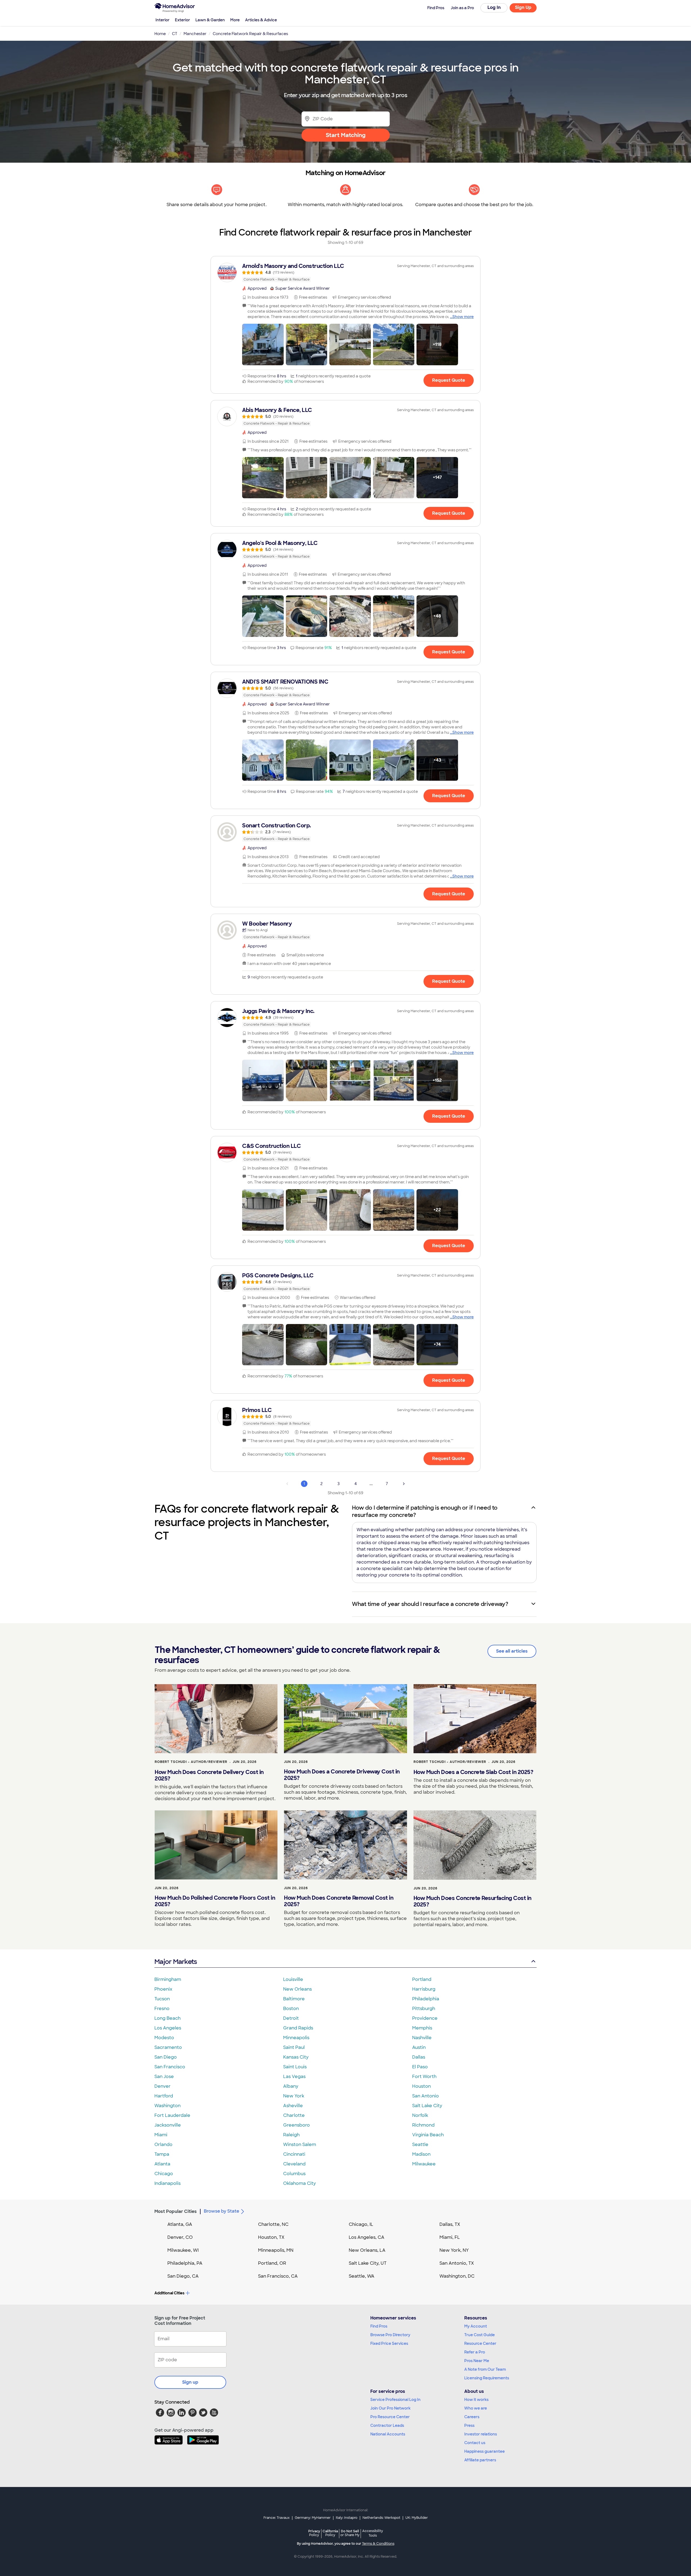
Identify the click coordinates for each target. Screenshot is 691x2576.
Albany (291, 2086)
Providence (425, 2018)
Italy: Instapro (347, 2518)
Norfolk (420, 2115)
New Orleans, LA (367, 2250)
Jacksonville (168, 2125)
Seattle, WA (362, 2276)
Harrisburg (424, 1989)
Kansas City (296, 2057)
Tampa (162, 2154)
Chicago (164, 2174)
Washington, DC (457, 2276)
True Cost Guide (480, 2335)
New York (294, 2096)
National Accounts (388, 2434)
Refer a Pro (475, 2352)
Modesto (164, 2038)
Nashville (422, 2038)
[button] (263, 344)
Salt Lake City (427, 2106)
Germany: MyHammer (313, 2518)
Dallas (419, 2057)
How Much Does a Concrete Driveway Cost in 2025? (342, 1775)
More (235, 20)
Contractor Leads (387, 2425)
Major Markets (176, 1962)
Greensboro (297, 2125)
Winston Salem (300, 2145)
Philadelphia (426, 1999)
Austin (419, 2047)
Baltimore (294, 1999)
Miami (161, 2135)
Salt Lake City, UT (368, 2263)
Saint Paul (294, 2047)
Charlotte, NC (273, 2224)
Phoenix (163, 1989)
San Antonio (426, 2096)
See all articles (512, 1651)
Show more (463, 317)
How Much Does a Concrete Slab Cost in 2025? (473, 1772)
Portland (422, 1979)
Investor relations (481, 2434)
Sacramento (168, 2047)
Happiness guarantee (485, 2451)
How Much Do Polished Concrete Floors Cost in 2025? (215, 1901)
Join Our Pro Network (390, 2408)
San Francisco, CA (278, 2276)
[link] (345, 272)
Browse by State (221, 2211)
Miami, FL (450, 2237)
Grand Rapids (298, 2028)
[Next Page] (404, 1484)
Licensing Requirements (487, 2378)
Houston (421, 2086)
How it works (476, 2400)
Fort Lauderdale (172, 2115)
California (330, 2533)
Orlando (163, 2145)
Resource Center (480, 2343)
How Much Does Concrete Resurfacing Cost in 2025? (472, 1901)
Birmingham (168, 1979)
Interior (162, 20)
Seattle (420, 2145)
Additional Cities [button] (169, 2293)
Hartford (164, 2096)
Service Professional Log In (395, 2400)
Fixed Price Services (389, 2343)
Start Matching (346, 135)
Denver (162, 2086)
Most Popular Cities (176, 2211)
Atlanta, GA (180, 2224)
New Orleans (297, 1989)
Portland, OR (272, 2263)
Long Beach (167, 2018)
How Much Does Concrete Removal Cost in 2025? (339, 1901)
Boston (291, 2009)
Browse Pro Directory (390, 2335)
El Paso (420, 2067)
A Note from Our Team (485, 2369)
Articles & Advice (261, 20)
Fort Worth (424, 2077)
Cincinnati (294, 2154)
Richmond (423, 2125)
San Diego (166, 2057)
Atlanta (162, 2164)
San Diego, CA (183, 2276)
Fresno (162, 2009)
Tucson (162, 1999)
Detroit (291, 2018)
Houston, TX (271, 2237)
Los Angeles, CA (367, 2237)
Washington (167, 2106)
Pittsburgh (424, 2009)
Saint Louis (295, 2067)
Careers (472, 2417)
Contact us (475, 2443)
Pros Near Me (477, 2361)
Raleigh (291, 2135)
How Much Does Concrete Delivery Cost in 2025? (209, 1775)
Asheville (293, 2106)
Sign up (190, 2382)
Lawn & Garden (210, 20)
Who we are (476, 2408)
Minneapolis (296, 2038)
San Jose (164, 2077)
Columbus (294, 2174)
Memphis (422, 2028)
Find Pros (379, 2326)
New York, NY (454, 2250)
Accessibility (373, 2533)
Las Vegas (294, 2077)
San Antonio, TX (457, 2263)
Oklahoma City (299, 2183)
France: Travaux (277, 2518)
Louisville (293, 1979)
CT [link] (175, 34)
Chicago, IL (361, 2224)
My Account (476, 2326)
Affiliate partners (480, 2460)
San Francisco (170, 2067)
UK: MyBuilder (417, 2518)
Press (469, 2425)
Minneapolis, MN (276, 2250)
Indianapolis (167, 2183)
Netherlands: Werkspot (381, 2518)
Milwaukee (424, 2164)
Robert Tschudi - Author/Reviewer (191, 1762)
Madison (421, 2154)
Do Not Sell (350, 2533)
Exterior (182, 20)
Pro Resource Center (390, 2417)
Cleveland (294, 2164)
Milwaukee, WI (183, 2250)
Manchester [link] (195, 34)
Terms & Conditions (378, 2544)
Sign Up (523, 7)
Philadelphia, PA (185, 2263)
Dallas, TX (450, 2224)
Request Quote (449, 380)
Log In (494, 7)
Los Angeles (168, 2028)
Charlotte (294, 2115)
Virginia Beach (428, 2135)
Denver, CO (180, 2237)
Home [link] (160, 34)
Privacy (314, 2533)
